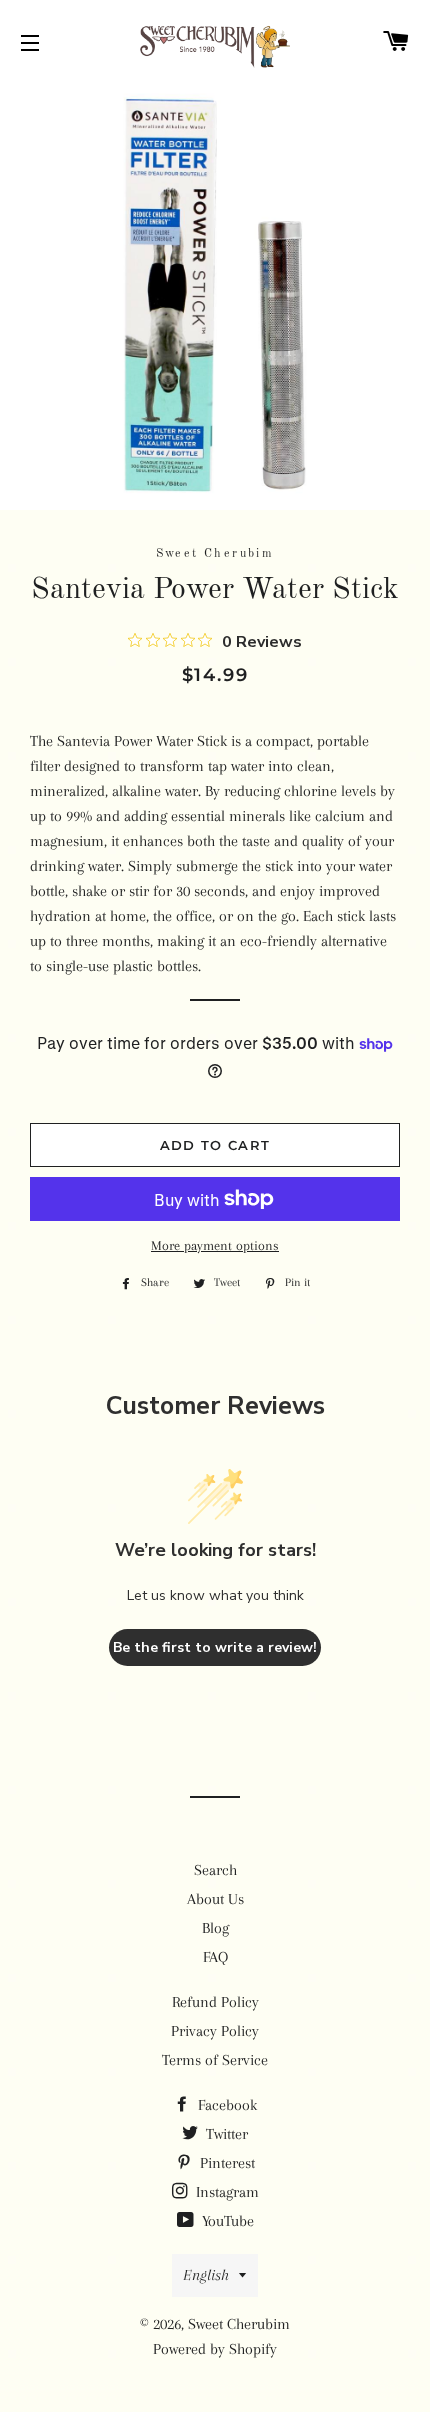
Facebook (225, 2105)
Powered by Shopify (215, 2349)
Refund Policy (215, 2002)
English (206, 2275)
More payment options (215, 1245)
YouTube (226, 2221)
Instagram (225, 2192)
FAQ (215, 1957)
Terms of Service (215, 2060)
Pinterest (225, 2163)
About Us (215, 1899)
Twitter (225, 2134)
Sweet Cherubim (239, 2324)
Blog (215, 1928)
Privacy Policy (215, 2031)
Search (215, 1870)
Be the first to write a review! (215, 1647)
